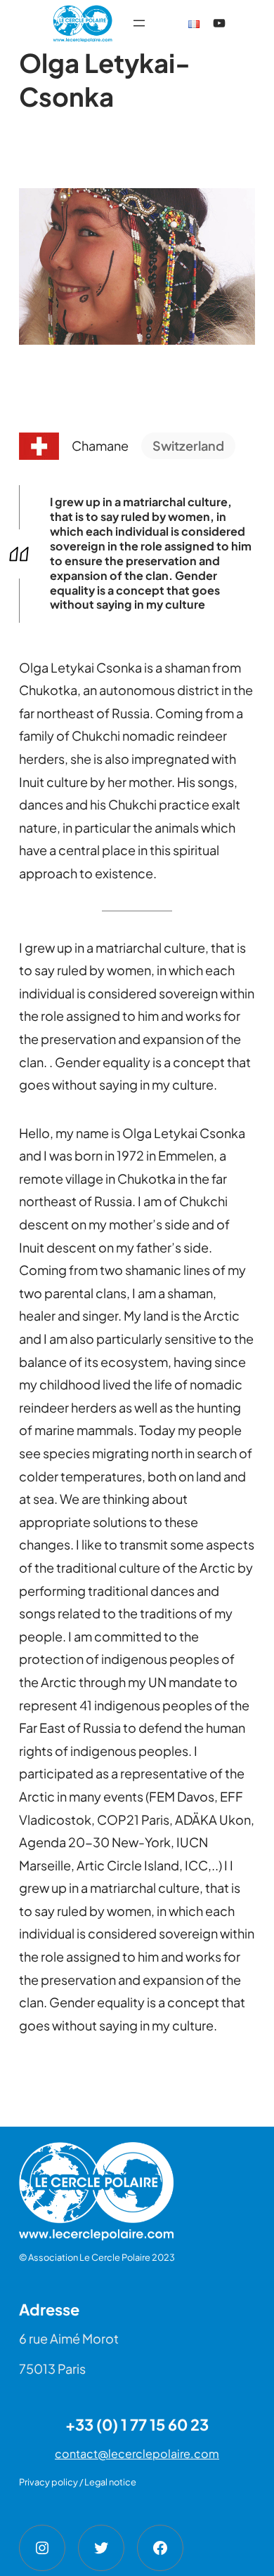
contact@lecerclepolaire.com (137, 2453)
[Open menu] (139, 23)
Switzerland (188, 445)
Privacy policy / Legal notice (78, 2482)
